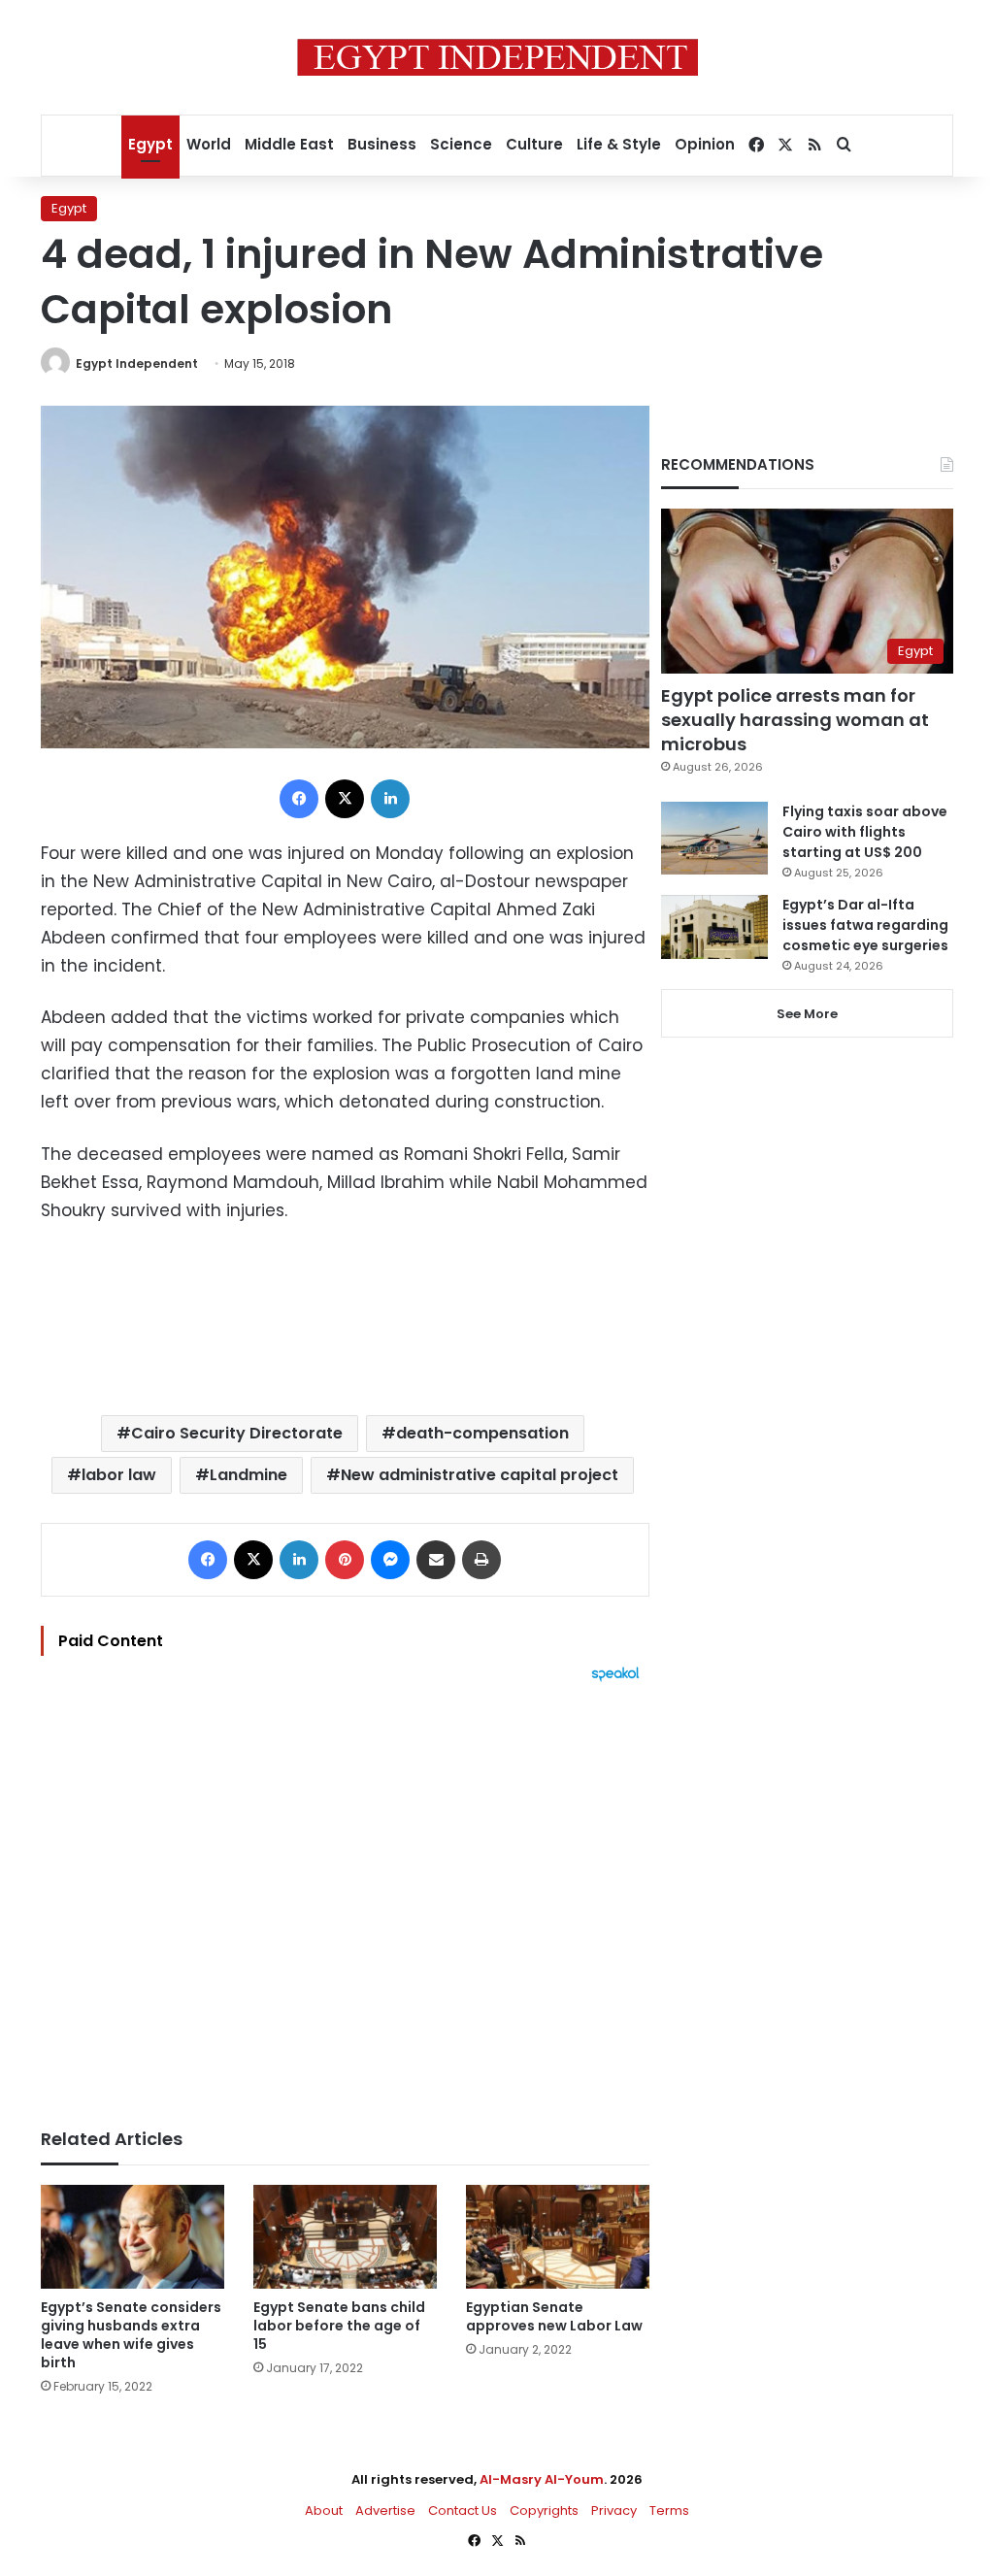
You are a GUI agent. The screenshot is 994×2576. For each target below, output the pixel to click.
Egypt (150, 144)
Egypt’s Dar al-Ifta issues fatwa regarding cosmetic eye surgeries (865, 925)
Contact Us (463, 2510)
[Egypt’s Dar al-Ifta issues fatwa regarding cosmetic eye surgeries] (714, 927)
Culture (534, 144)
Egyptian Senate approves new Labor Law (554, 2316)
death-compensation (482, 1433)
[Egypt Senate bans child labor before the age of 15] (345, 2237)
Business (382, 144)
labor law (119, 1475)
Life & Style (619, 144)
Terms (669, 2510)
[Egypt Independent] (497, 57)
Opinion (705, 144)
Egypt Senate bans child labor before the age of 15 (339, 2326)
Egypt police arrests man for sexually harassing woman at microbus (795, 720)
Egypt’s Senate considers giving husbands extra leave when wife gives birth (131, 2335)
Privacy (614, 2510)
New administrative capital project (480, 1475)
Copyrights (544, 2510)
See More (807, 1014)
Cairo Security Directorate (237, 1433)
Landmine (248, 1475)
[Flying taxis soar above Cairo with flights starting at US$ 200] (714, 838)
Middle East (289, 144)
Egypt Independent (137, 363)
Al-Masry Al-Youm (542, 2479)
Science (461, 144)
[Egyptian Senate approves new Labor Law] (558, 2237)
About (324, 2510)
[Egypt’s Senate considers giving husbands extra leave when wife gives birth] (133, 2237)
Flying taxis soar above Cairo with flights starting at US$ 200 (865, 832)
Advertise (385, 2510)
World (209, 144)
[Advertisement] (345, 1896)
